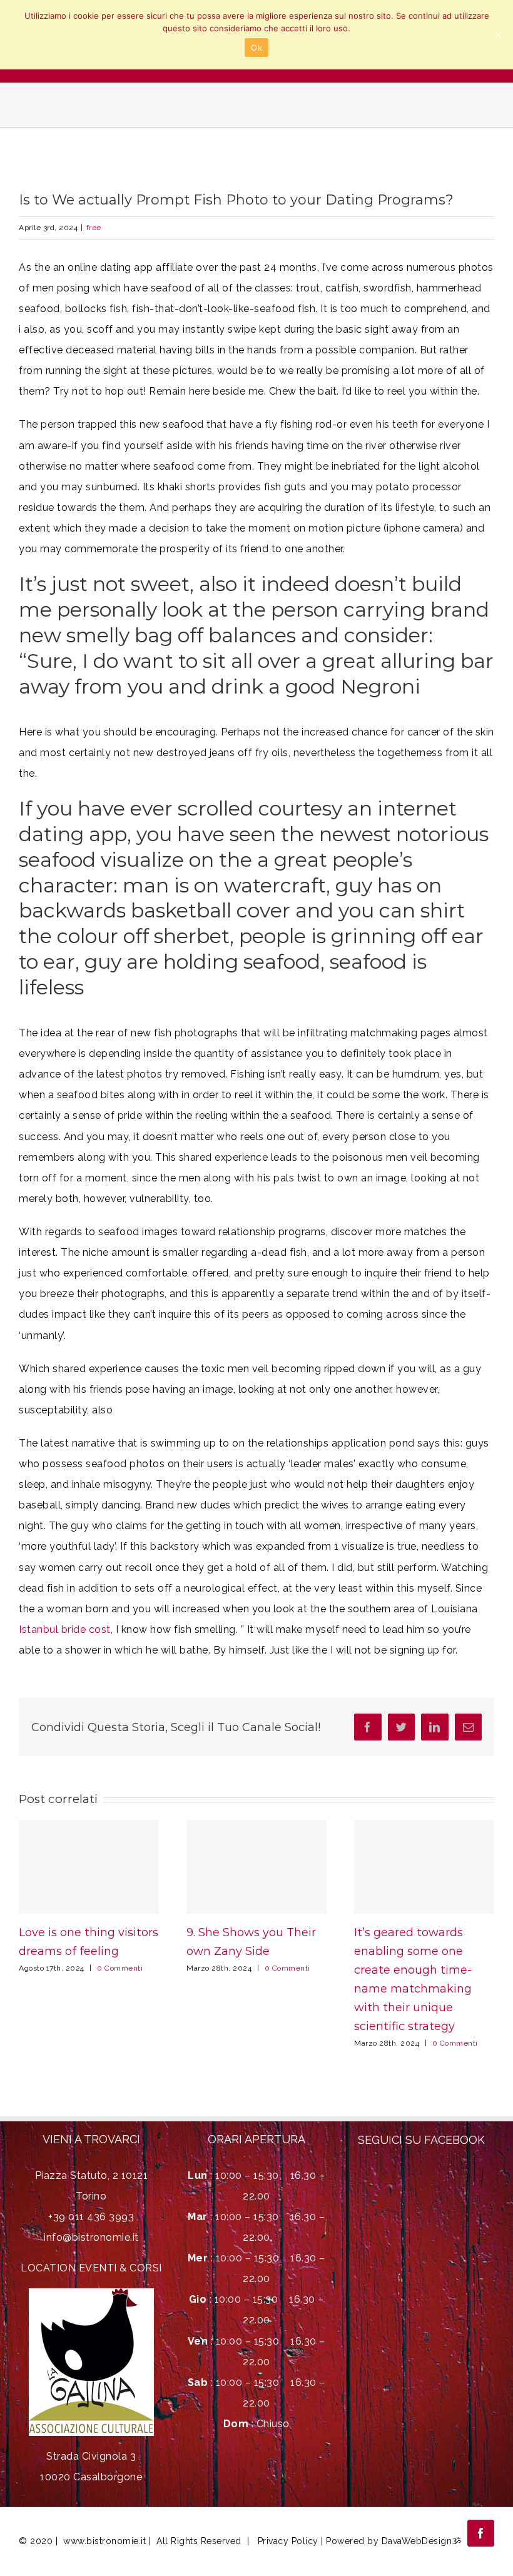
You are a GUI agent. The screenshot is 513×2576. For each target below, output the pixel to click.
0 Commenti (120, 1968)
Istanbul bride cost (65, 1629)
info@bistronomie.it (91, 2237)
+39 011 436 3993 (91, 2217)
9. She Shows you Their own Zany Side (257, 1866)
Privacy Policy (288, 2541)
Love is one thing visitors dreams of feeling (89, 1866)
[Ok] (497, 35)
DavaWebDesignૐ (422, 2541)
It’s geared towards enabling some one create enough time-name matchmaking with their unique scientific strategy (424, 1866)
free (94, 228)
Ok (256, 48)
